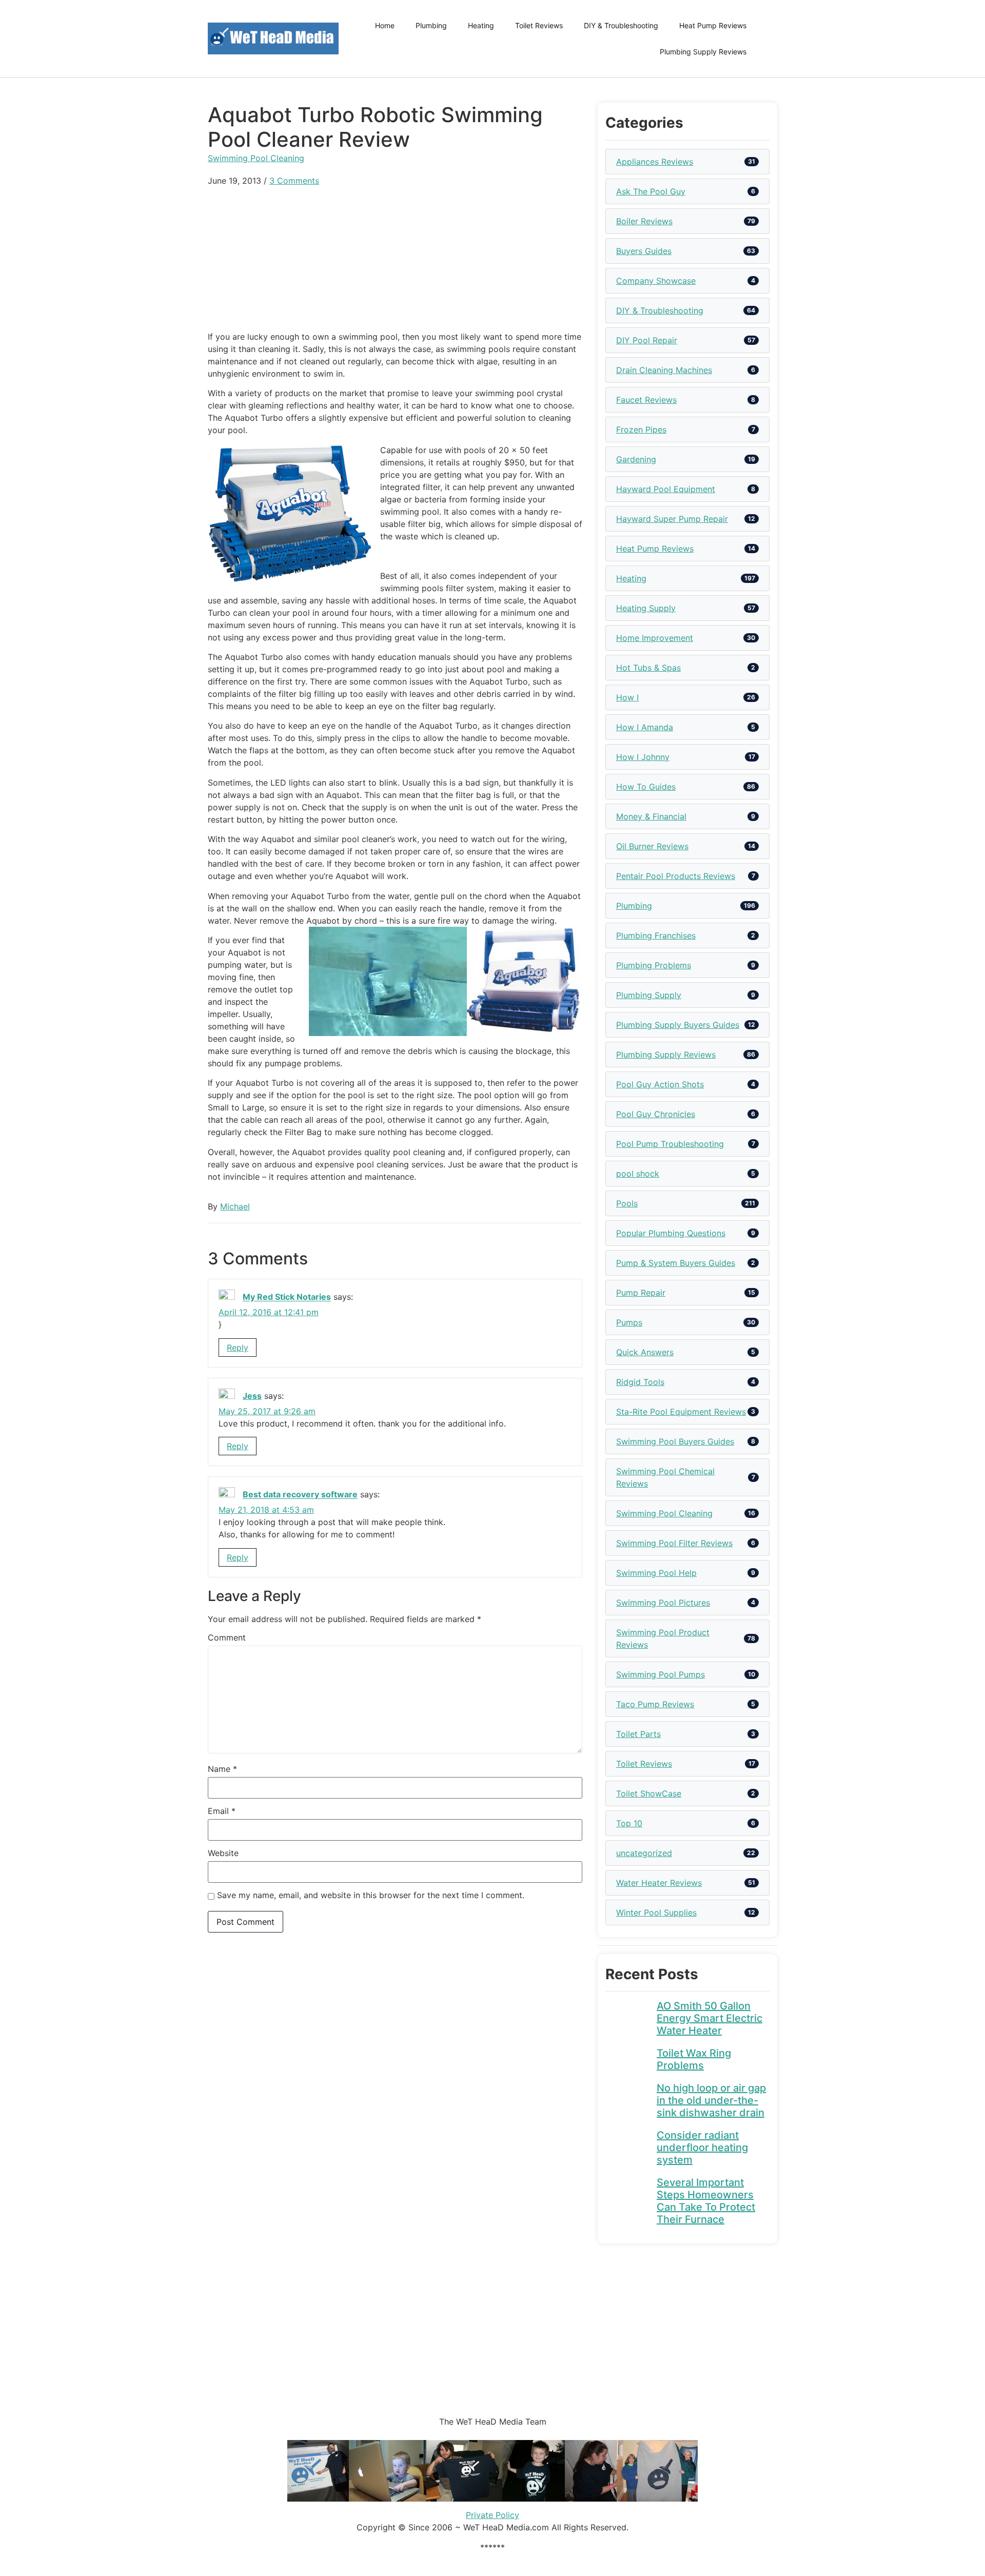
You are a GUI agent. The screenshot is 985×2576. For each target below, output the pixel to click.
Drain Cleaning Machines (664, 370)
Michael (235, 1206)
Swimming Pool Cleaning (256, 158)
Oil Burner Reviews (652, 846)
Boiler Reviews (644, 221)
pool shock (638, 1174)
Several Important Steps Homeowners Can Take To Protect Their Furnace (706, 2201)
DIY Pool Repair (647, 340)
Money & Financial (651, 816)
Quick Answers (645, 1352)
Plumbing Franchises (656, 935)
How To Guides (646, 787)
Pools (627, 1203)
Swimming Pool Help (656, 1573)
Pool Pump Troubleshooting (670, 1144)
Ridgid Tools (640, 1382)
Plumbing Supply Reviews (703, 52)
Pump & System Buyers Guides (676, 1263)
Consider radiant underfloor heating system (702, 2148)
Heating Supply (646, 608)
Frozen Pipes (641, 430)
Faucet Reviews (646, 400)
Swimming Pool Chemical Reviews (665, 1477)
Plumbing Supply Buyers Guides (678, 1025)
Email (222, 1811)
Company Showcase (656, 281)
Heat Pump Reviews (713, 25)
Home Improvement (655, 638)
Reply (238, 1348)
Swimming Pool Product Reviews (663, 1638)
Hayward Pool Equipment (666, 489)
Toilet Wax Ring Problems (694, 2059)
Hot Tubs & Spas (648, 668)
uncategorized (644, 1853)
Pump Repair (641, 1293)
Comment (227, 1637)
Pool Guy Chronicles (656, 1114)
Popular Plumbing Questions (671, 1233)
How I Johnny (643, 757)
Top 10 (629, 1823)
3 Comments (294, 181)
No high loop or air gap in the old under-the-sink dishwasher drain (711, 2100)
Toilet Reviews (539, 25)
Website (223, 1853)
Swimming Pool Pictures (663, 1603)
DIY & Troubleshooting (621, 25)
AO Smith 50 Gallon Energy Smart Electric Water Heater (710, 2018)
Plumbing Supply (649, 995)
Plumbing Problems (654, 965)
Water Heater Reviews (659, 1883)
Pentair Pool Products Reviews (676, 876)
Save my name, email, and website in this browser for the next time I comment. (371, 1895)
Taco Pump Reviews (655, 1704)
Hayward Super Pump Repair (672, 519)
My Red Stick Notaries (287, 1297)
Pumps (629, 1322)
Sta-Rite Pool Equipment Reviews (681, 1412)
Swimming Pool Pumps (661, 1674)
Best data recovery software (300, 1495)
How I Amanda (645, 727)
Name (222, 1769)
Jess (252, 1396)
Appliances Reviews (655, 162)
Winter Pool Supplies (656, 1913)
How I (627, 697)
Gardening (636, 459)
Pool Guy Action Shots (660, 1084)
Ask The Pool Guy (651, 191)
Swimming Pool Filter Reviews (674, 1543)
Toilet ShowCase (649, 1793)
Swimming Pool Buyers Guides (675, 1441)
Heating (481, 25)
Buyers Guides (644, 251)
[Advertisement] (395, 259)
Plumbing (431, 25)
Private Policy (493, 2515)
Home (385, 25)
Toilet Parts (638, 1734)
